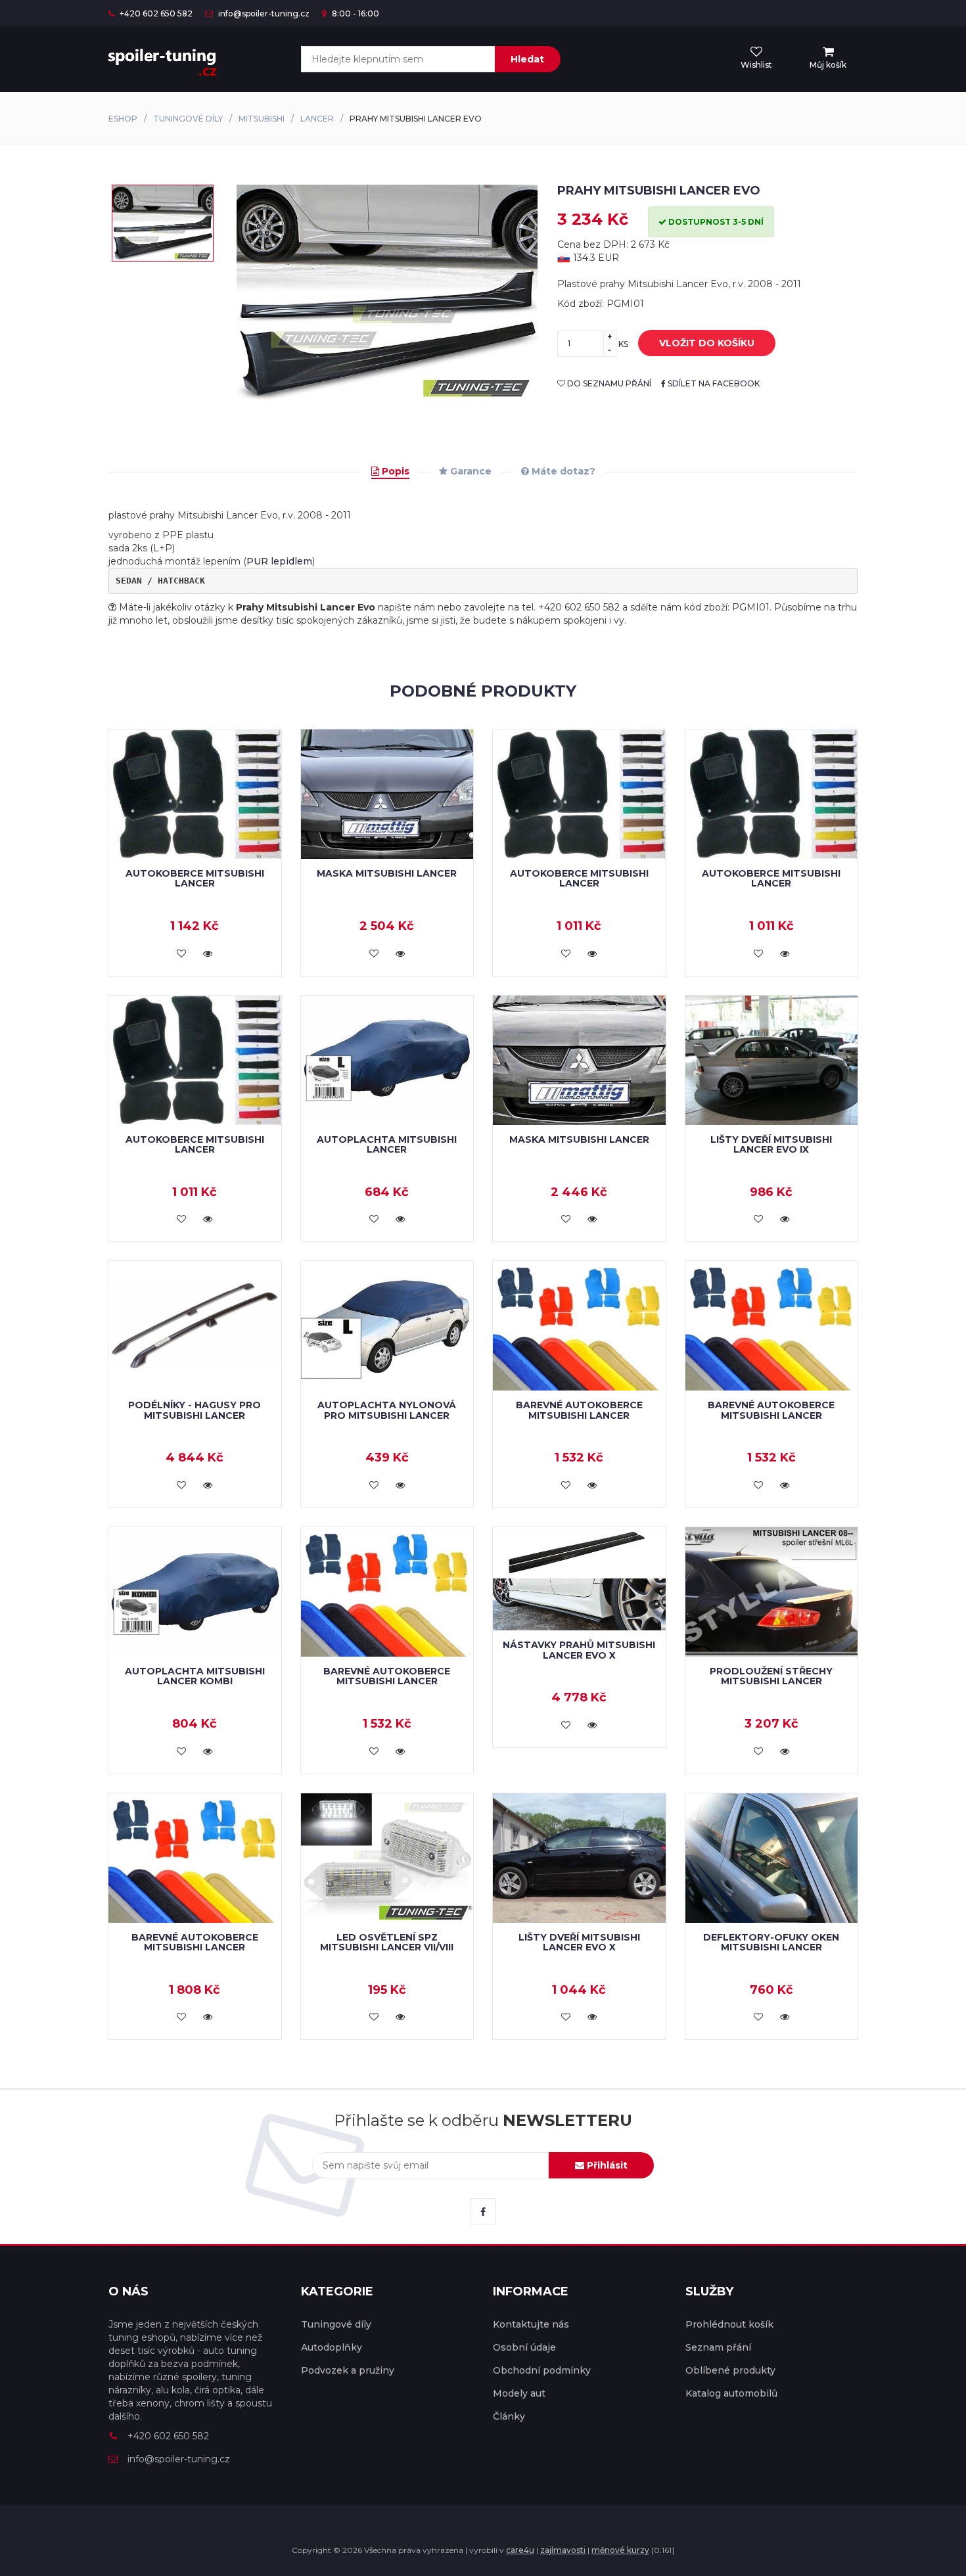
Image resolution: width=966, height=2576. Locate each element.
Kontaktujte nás (531, 2324)
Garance (470, 471)
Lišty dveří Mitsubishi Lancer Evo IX (771, 1144)
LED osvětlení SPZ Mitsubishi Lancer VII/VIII (387, 1942)
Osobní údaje (524, 2347)
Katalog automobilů (731, 2393)
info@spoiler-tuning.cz (263, 13)
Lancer (317, 119)
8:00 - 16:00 (355, 13)
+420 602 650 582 (155, 13)
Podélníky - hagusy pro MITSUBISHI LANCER (195, 1410)
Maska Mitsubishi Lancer (387, 873)
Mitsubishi (262, 119)
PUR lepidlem (279, 561)
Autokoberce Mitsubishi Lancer (195, 878)
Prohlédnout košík (729, 2324)
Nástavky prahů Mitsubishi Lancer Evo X (579, 1650)
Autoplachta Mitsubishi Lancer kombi (195, 1676)
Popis (394, 471)
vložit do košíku (707, 343)
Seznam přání (718, 2347)
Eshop (123, 119)
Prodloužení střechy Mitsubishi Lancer (771, 1676)
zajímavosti (563, 2550)
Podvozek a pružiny (348, 2370)
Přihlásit (606, 2165)
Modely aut (519, 2393)
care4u (520, 2550)
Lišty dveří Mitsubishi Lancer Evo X (579, 1942)
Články (509, 2416)
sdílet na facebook (713, 383)
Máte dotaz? (562, 471)
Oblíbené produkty (730, 2370)
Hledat (527, 59)
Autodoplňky (332, 2347)
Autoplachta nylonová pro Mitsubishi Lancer (387, 1410)
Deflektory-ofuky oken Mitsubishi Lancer (771, 1942)
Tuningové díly (188, 119)
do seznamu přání (608, 383)
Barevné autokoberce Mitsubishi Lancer (579, 1410)
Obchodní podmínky (542, 2370)
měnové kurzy (620, 2550)
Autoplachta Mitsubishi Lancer (387, 1144)
